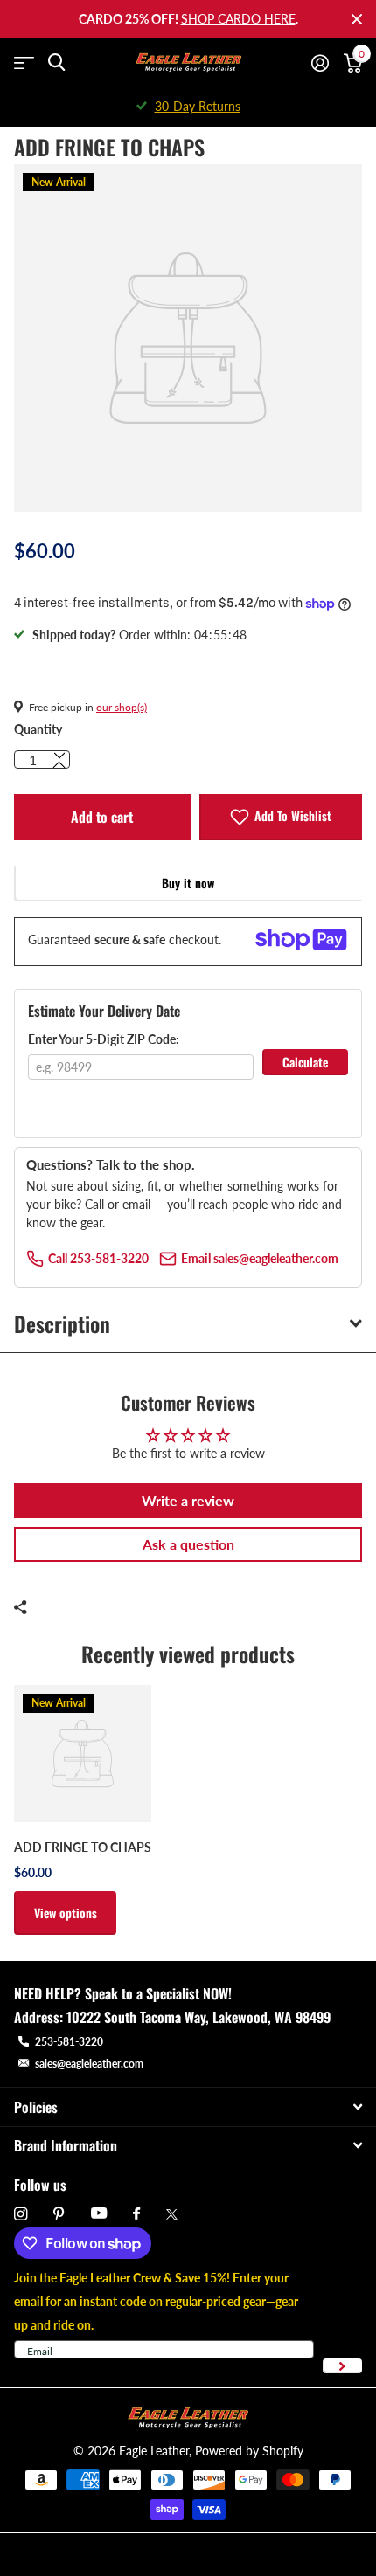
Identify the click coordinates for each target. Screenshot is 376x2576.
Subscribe (342, 2366)
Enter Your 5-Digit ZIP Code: (104, 1039)
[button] (59, 765)
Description (62, 1323)
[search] (56, 62)
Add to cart (102, 817)
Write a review (188, 1500)
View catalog (24, 62)
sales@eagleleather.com (89, 2064)
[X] (172, 2214)
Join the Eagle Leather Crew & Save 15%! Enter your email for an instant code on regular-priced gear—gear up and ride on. (156, 2301)
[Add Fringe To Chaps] (83, 1754)
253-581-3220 (69, 2042)
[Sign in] (320, 63)
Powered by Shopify (249, 2451)
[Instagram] (21, 2214)
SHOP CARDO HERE (238, 19)
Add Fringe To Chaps (83, 1847)
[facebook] (136, 2214)
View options (66, 1913)
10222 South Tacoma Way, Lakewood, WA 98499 (198, 2017)
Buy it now (188, 883)
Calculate (305, 1062)
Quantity (38, 729)
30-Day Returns (198, 106)
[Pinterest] (59, 2214)
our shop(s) (122, 707)
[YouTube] (99, 2214)
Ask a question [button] (188, 1544)
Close (357, 19)
